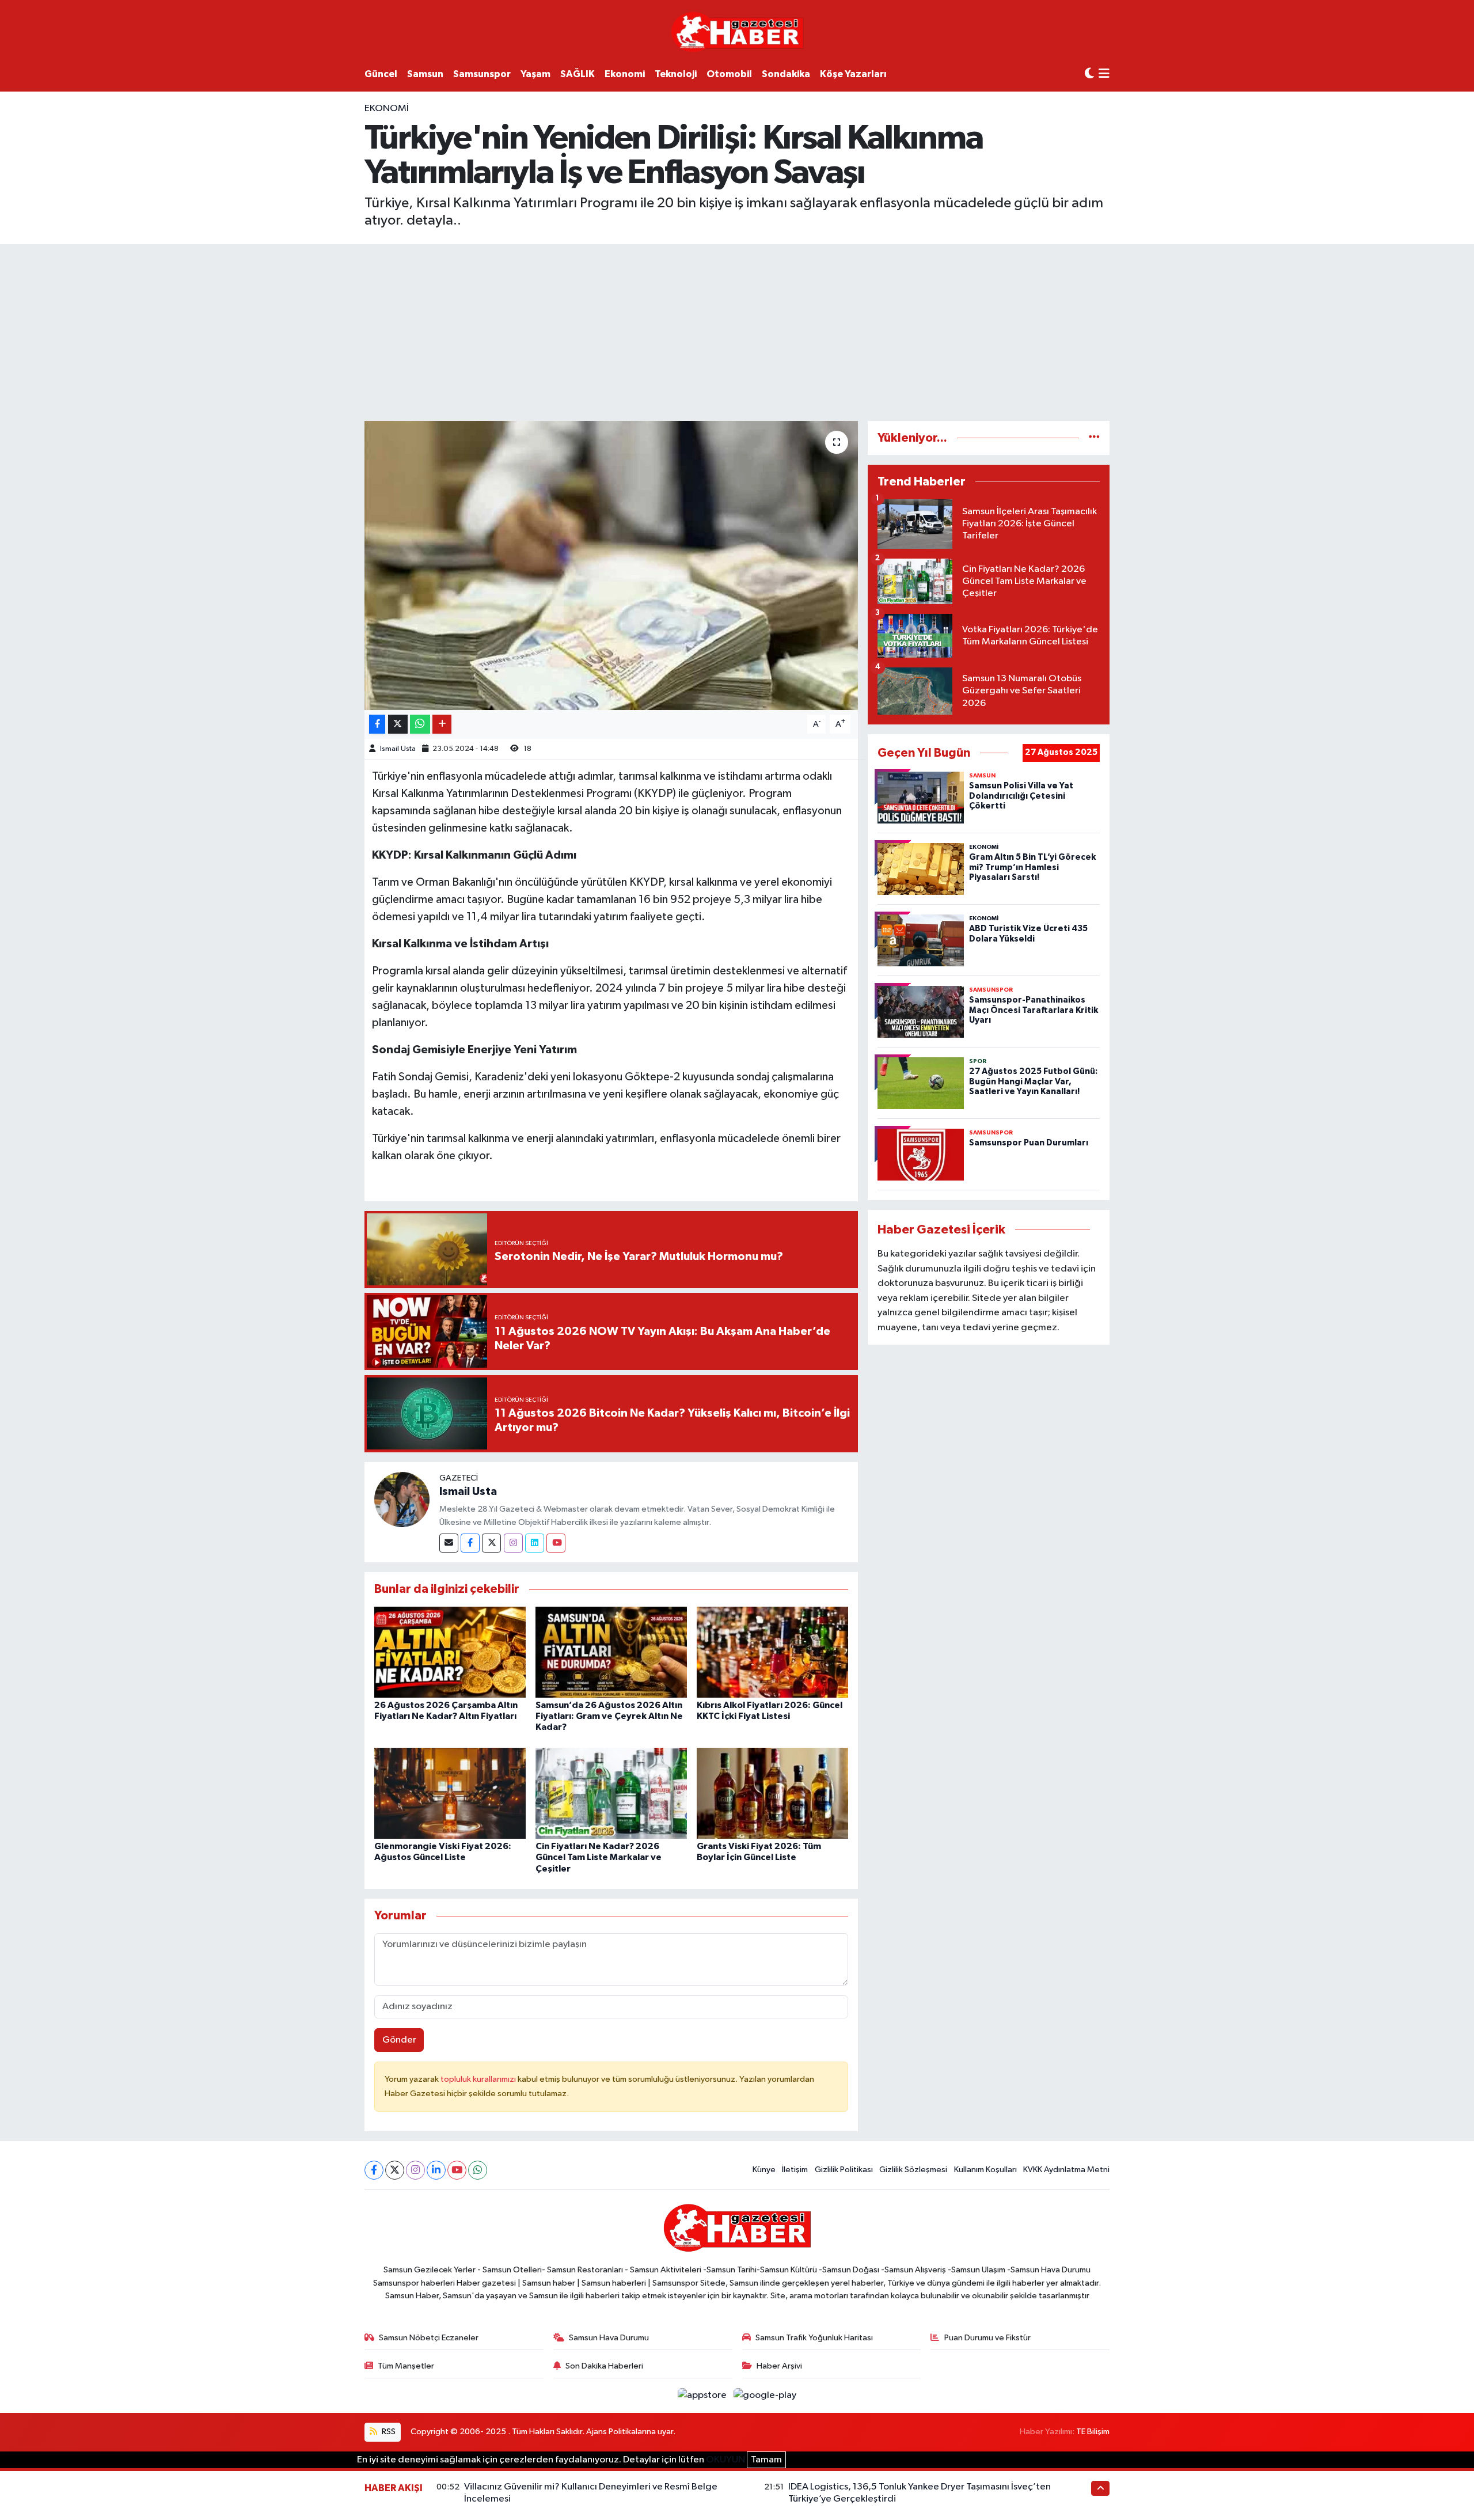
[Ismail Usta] (402, 1499)
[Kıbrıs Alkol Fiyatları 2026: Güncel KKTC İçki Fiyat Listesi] (772, 1652)
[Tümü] (1094, 438)
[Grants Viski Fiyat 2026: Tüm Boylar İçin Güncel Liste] (772, 1793)
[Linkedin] (535, 1543)
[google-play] (765, 2395)
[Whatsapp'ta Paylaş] (420, 724)
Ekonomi (625, 74)
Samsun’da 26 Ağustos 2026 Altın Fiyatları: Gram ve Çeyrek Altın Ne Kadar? (609, 1716)
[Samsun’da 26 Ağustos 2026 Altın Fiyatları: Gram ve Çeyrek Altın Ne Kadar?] (611, 1652)
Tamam (766, 2460)
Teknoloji (676, 74)
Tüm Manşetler (406, 2366)
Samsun (425, 74)
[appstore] (703, 2395)
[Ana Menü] (1104, 75)
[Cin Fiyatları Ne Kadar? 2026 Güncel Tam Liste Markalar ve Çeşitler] (611, 1793)
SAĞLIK (578, 74)
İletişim (795, 2170)
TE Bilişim (1093, 2432)
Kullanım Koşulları (985, 2170)
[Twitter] (491, 1543)
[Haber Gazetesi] (737, 31)
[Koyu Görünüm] (1089, 74)
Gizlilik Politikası (844, 2170)
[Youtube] (556, 1543)
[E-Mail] (449, 1543)
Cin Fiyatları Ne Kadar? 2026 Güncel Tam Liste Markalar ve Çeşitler (599, 1857)
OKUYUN (725, 2460)
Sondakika (786, 74)
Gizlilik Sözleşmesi (913, 2170)
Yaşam (535, 74)
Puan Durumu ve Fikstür (987, 2338)
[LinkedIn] (436, 2170)
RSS (388, 2432)
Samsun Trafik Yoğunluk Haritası (814, 2338)
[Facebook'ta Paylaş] (377, 724)
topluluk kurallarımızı (479, 2079)
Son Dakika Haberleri (604, 2366)
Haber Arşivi (779, 2366)
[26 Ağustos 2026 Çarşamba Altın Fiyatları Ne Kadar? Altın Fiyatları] (450, 1652)
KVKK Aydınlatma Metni (1066, 2170)
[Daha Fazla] (442, 724)
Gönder (399, 2040)
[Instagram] (513, 1543)
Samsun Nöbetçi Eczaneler (429, 2338)
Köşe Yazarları (853, 74)
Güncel (381, 74)
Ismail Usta (398, 749)
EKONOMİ (387, 109)
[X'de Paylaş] (398, 724)
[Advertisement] (737, 331)
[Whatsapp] (478, 2170)
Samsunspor (482, 74)
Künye (764, 2170)
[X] (395, 2170)
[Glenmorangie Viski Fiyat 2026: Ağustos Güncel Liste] (450, 1793)
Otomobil (729, 74)
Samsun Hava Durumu (609, 2338)
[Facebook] (470, 1543)
